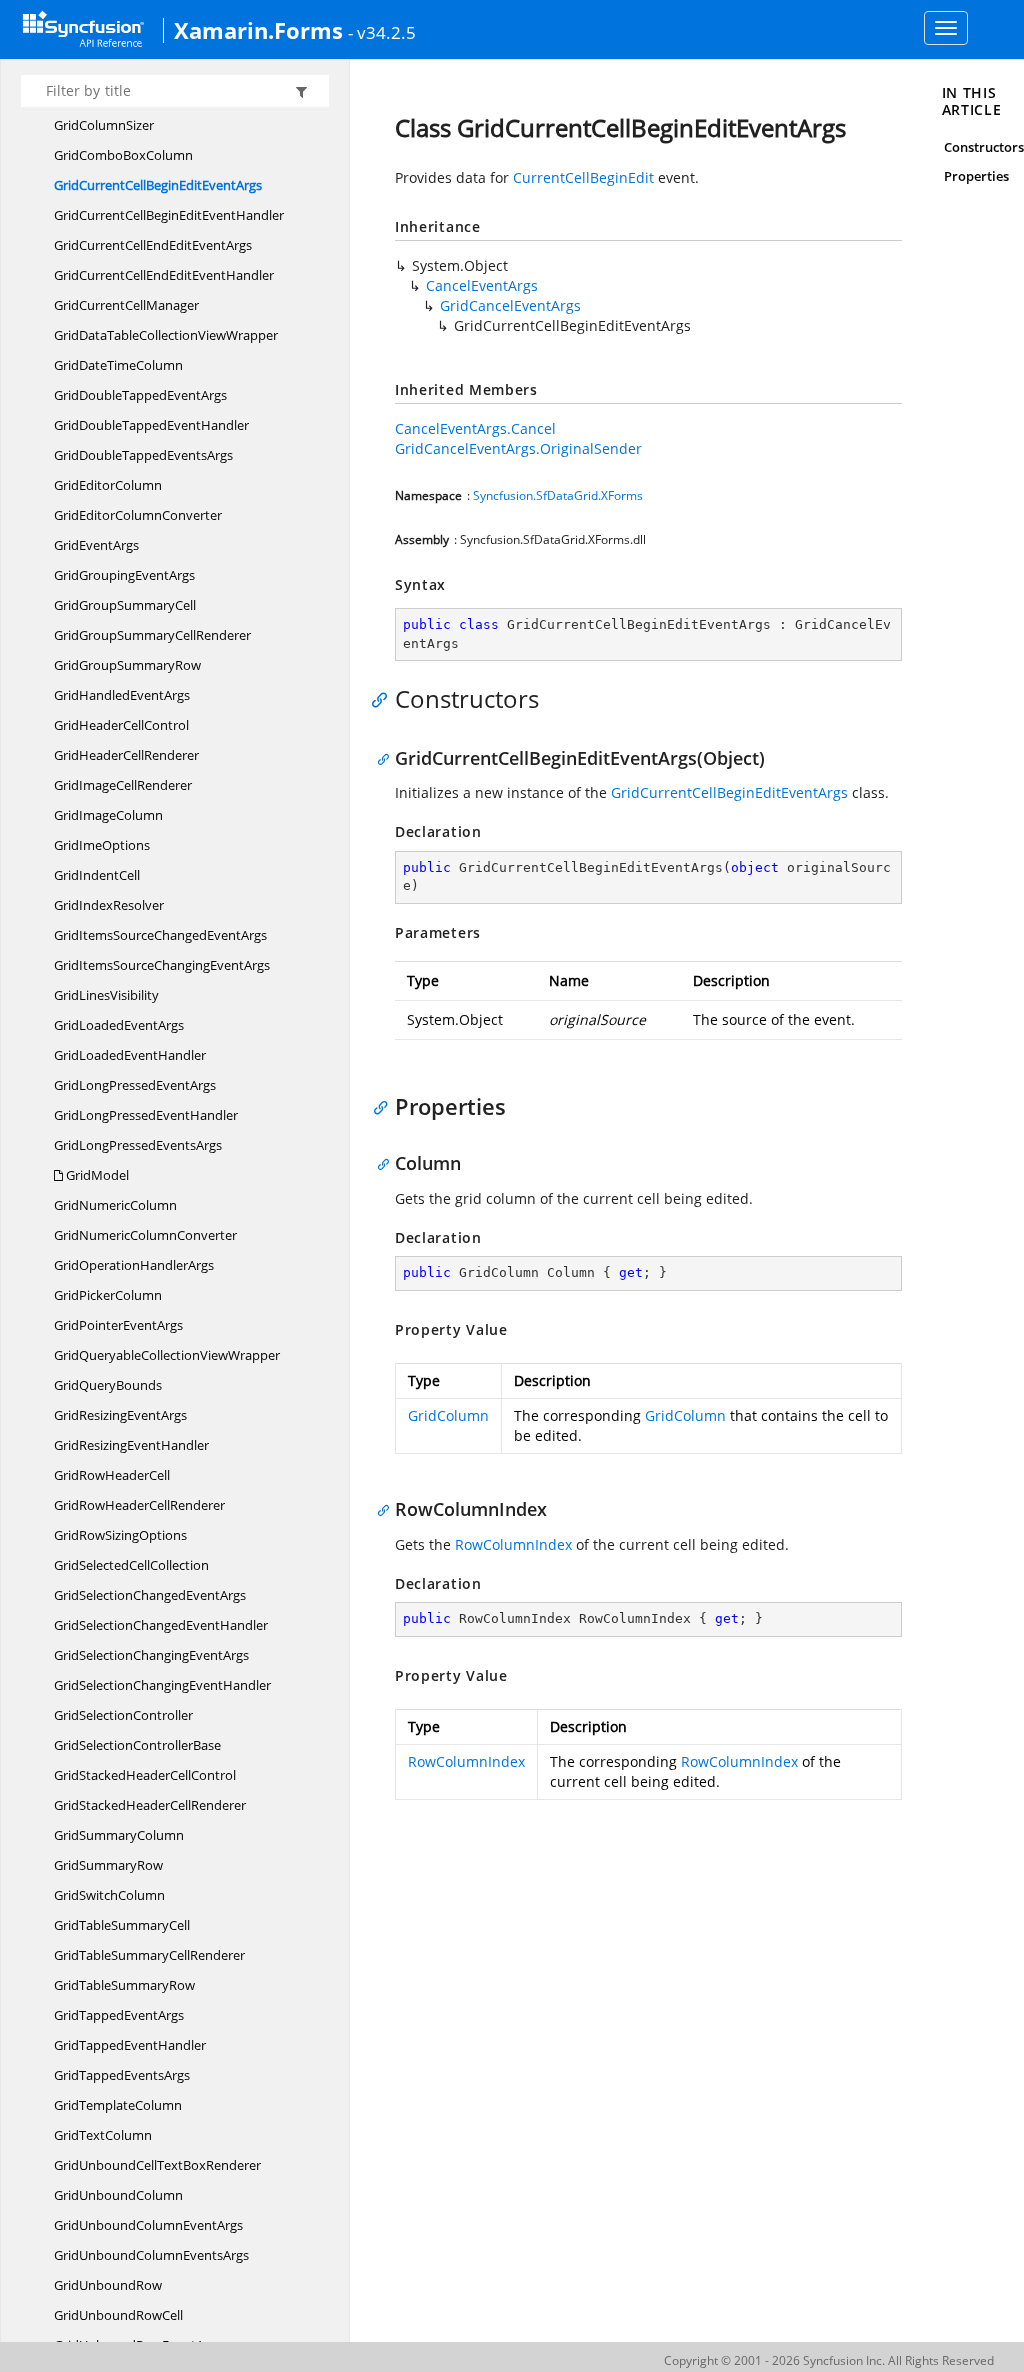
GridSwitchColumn (109, 1895)
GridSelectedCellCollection (131, 1565)
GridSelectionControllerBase (137, 1745)
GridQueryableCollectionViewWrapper (167, 1355)
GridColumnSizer (104, 125)
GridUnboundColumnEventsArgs (151, 2255)
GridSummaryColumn (119, 1835)
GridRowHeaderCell (112, 1475)
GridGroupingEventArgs (124, 575)
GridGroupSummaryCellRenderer (152, 635)
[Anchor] (384, 699)
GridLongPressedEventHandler (146, 1115)
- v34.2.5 (382, 32)
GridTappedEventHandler (130, 2045)
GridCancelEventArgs (510, 305)
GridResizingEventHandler (131, 1445)
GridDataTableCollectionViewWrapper (166, 335)
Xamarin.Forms (258, 30)
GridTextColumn (103, 2135)
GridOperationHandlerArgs (134, 1265)
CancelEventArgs (482, 285)
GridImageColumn (108, 815)
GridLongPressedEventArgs (135, 1085)
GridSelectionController (123, 1715)
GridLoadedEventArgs (119, 1025)
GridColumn (448, 1415)
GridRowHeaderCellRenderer (139, 1505)
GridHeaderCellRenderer (126, 755)
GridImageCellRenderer (123, 785)
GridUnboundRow (108, 2285)
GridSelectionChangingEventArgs (151, 1655)
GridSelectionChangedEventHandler (161, 1625)
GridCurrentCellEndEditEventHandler (164, 275)
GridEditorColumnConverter (138, 515)
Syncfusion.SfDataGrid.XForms (558, 495)
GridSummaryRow (108, 1865)
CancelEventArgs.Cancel (475, 428)
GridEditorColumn (108, 485)
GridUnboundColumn (118, 2195)
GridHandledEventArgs (122, 695)
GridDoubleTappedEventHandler (151, 425)
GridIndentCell (97, 875)
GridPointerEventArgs (118, 1325)
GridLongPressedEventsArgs (138, 1145)
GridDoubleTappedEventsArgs (143, 455)
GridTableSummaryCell (122, 1925)
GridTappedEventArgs (119, 2015)
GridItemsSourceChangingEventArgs (162, 965)
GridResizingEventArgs (120, 1415)
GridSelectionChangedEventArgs (150, 1595)
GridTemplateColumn (118, 2105)
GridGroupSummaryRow (127, 665)
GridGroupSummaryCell (125, 605)
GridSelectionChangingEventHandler (162, 1685)
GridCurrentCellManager (126, 305)
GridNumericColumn (115, 1205)
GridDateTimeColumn (118, 365)
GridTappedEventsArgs (122, 2075)
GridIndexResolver (109, 905)
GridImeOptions (102, 845)
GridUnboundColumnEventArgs (148, 2225)
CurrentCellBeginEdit (583, 177)
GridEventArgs (96, 545)
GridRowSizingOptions (120, 1535)
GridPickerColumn (108, 1295)
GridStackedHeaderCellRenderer (150, 1805)
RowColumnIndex (513, 1544)
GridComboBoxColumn (123, 155)
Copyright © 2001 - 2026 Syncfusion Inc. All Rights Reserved (829, 2360)
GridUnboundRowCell (118, 2315)
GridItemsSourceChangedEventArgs (160, 935)
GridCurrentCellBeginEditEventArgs (158, 185)
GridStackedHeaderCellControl (145, 1775)
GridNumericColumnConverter (145, 1235)
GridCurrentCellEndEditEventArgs (153, 245)
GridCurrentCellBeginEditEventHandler (169, 215)
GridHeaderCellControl (121, 725)
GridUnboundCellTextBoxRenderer (157, 2165)
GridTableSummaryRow (124, 1985)
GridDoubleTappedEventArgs (140, 395)
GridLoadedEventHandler (130, 1055)
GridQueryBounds (108, 1385)
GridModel (96, 1175)
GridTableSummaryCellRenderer (149, 1955)
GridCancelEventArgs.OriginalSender (518, 448)
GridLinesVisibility (106, 995)
